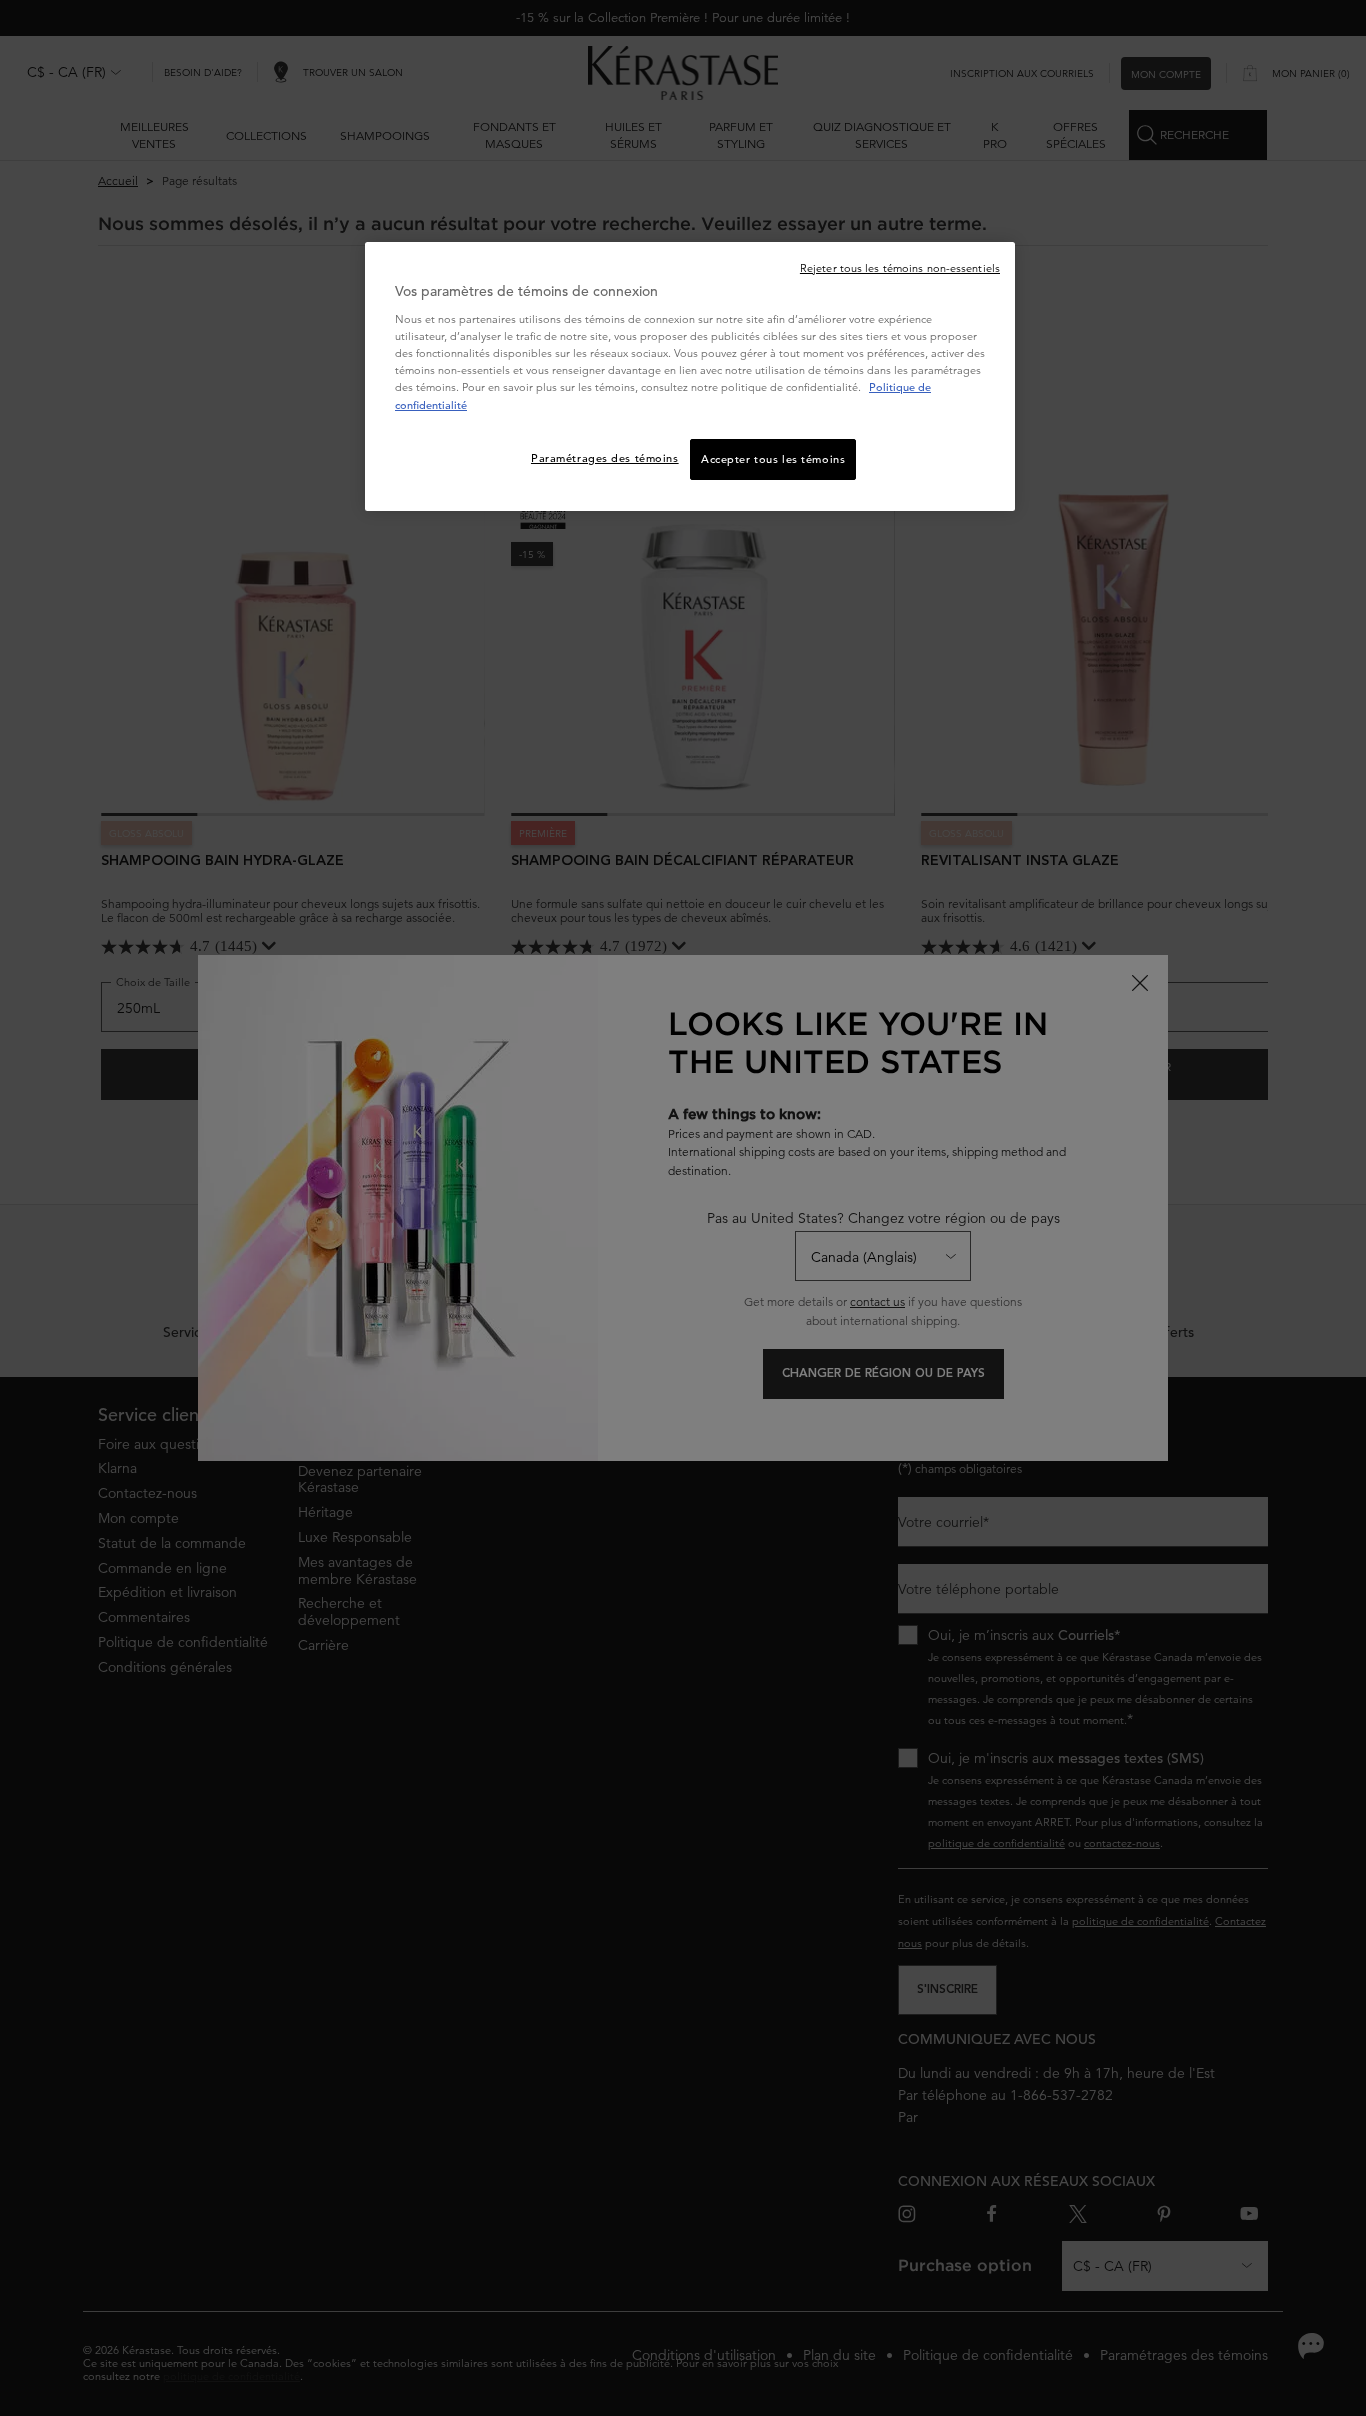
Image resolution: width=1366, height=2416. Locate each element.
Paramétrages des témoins (605, 458)
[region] (690, 377)
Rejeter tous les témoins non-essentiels (900, 268)
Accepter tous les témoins (773, 459)
